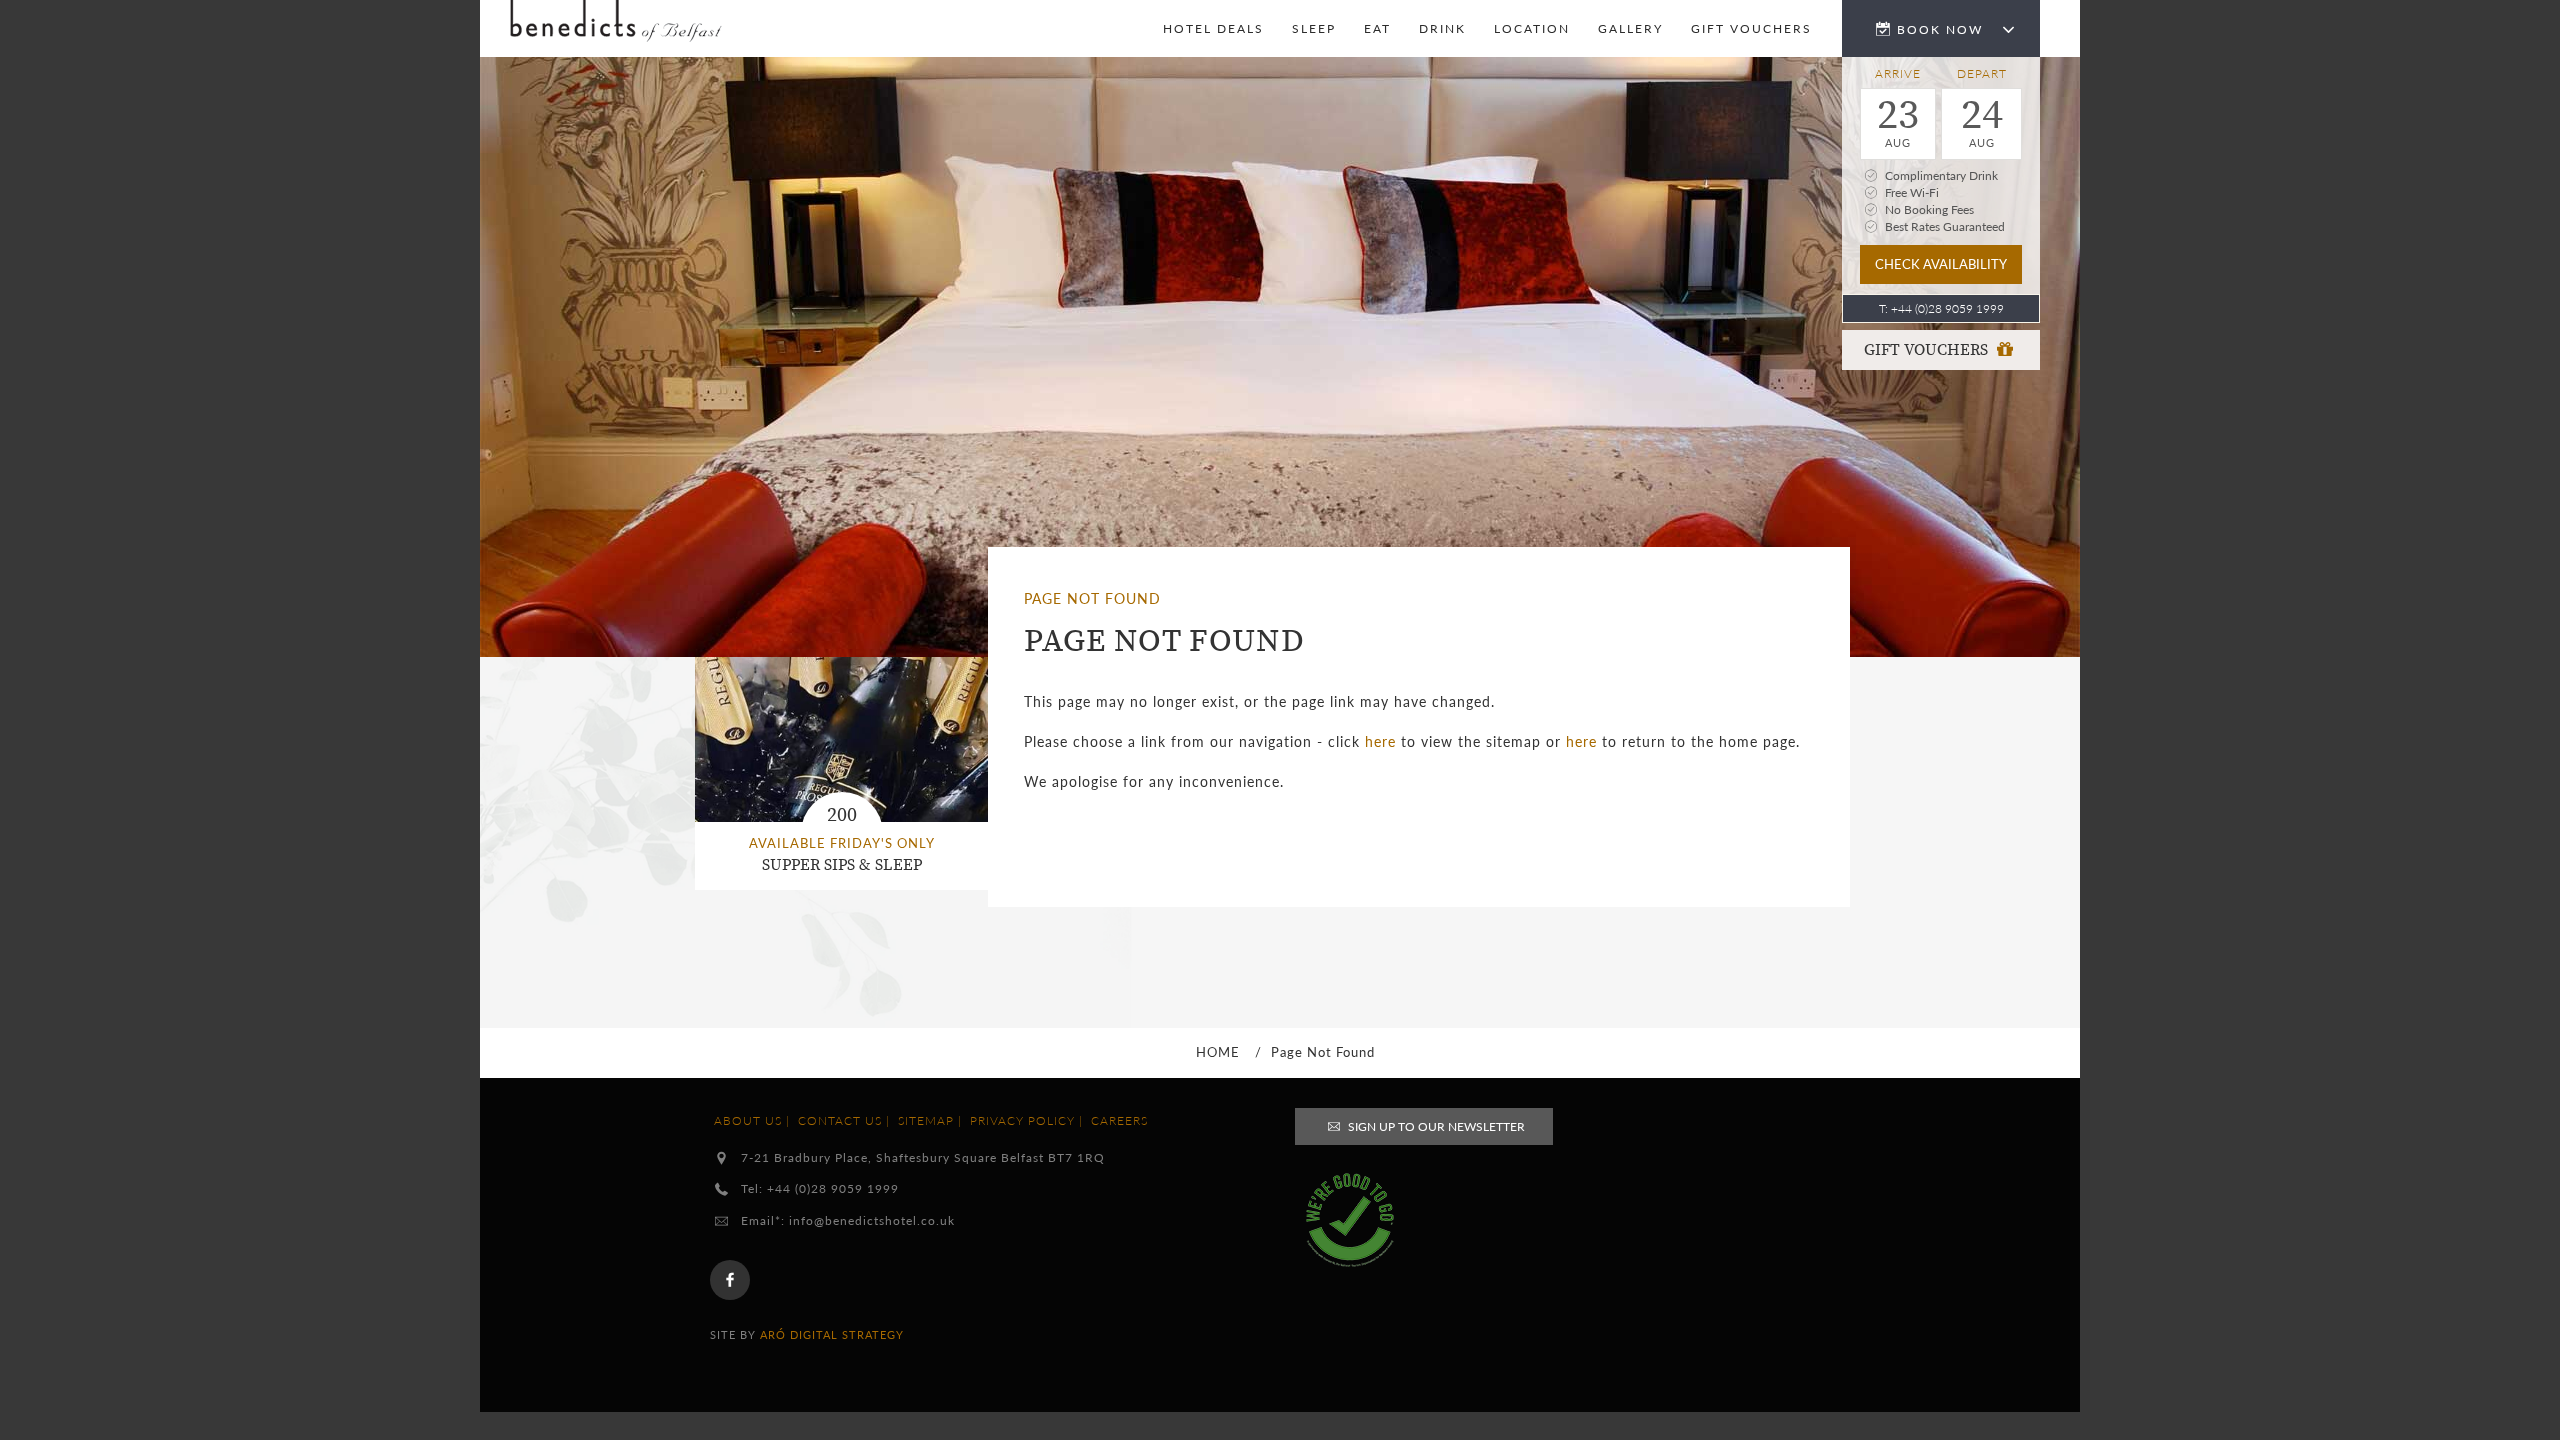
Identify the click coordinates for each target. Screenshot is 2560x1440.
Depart (1982, 73)
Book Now (1942, 29)
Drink (1442, 28)
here (1380, 741)
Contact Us (840, 1120)
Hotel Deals (1213, 28)
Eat (1377, 28)
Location (1532, 28)
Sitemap (926, 1120)
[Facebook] (730, 1280)
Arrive (1898, 73)
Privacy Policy (1022, 1120)
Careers (1119, 1120)
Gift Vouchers (1928, 350)
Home (1218, 1052)
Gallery (1630, 28)
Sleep (1314, 28)
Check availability (1941, 263)
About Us (748, 1120)
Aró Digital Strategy (832, 1334)
